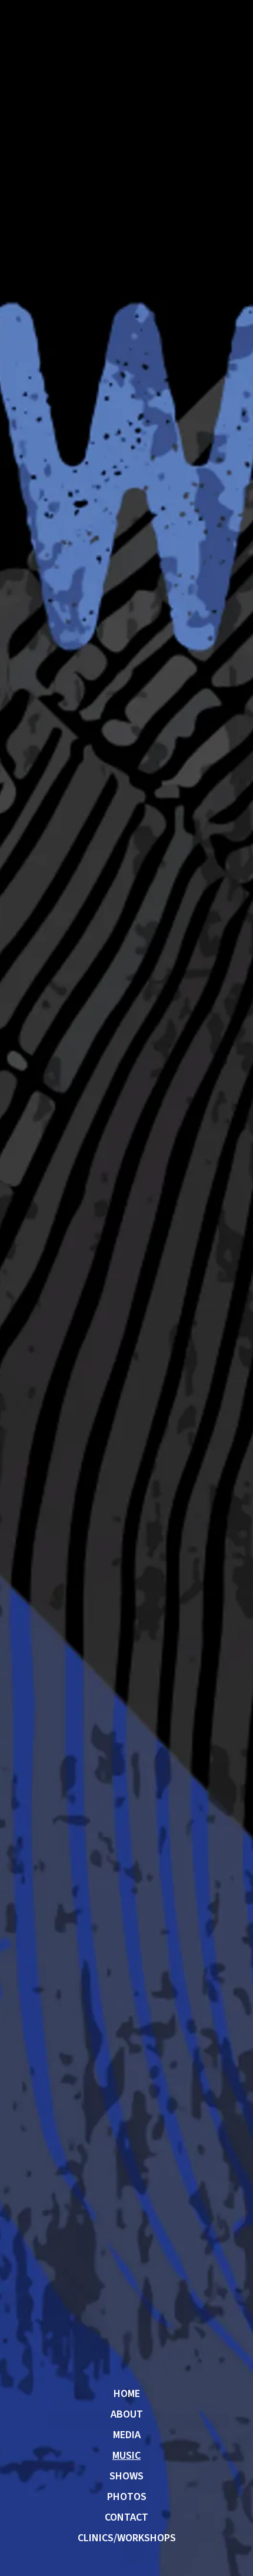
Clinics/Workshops (127, 2538)
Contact (126, 2518)
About (127, 2415)
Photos (127, 2497)
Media (127, 2435)
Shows (126, 2476)
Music (126, 2456)
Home (127, 2394)
